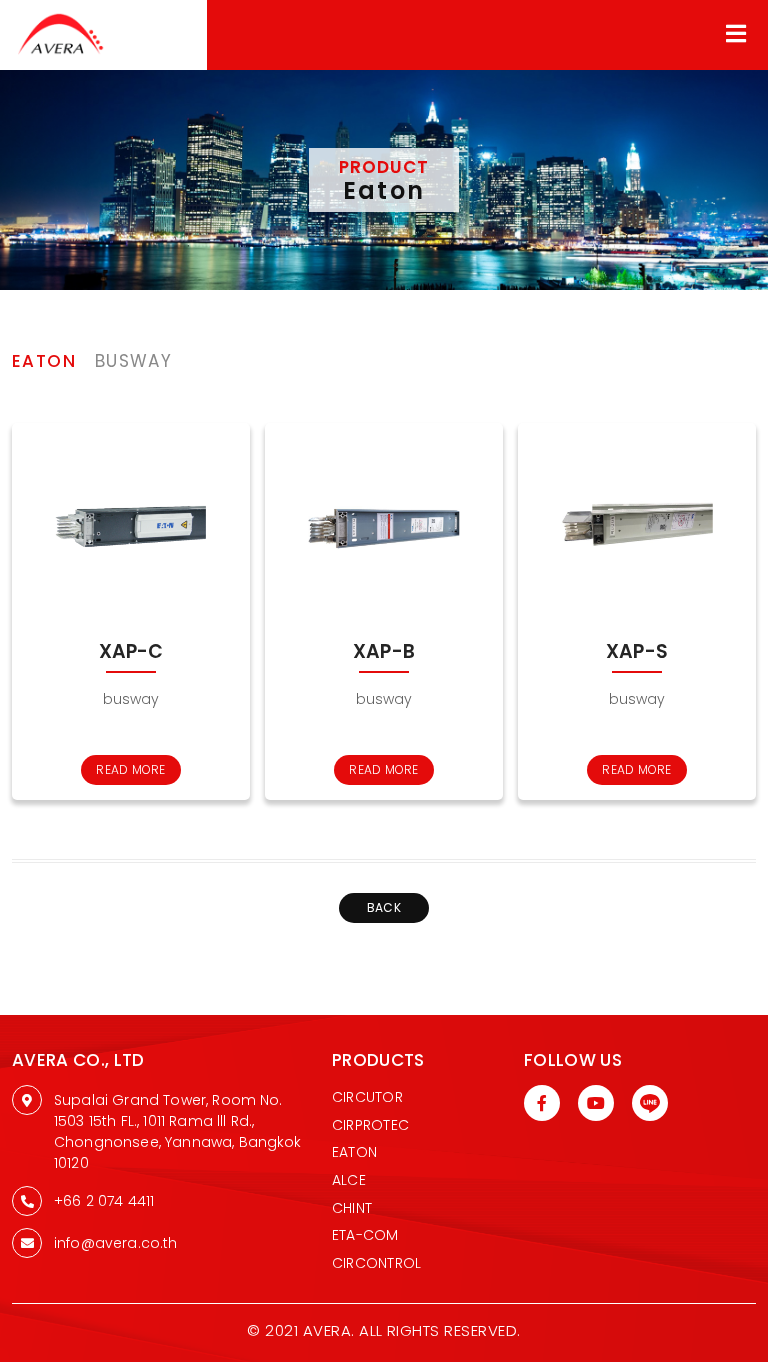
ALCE (349, 1180)
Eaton (354, 1152)
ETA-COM (365, 1235)
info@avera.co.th (116, 1243)
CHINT (352, 1208)
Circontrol (376, 1263)
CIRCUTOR (367, 1097)
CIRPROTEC (370, 1125)
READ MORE (130, 769)
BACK (384, 907)
